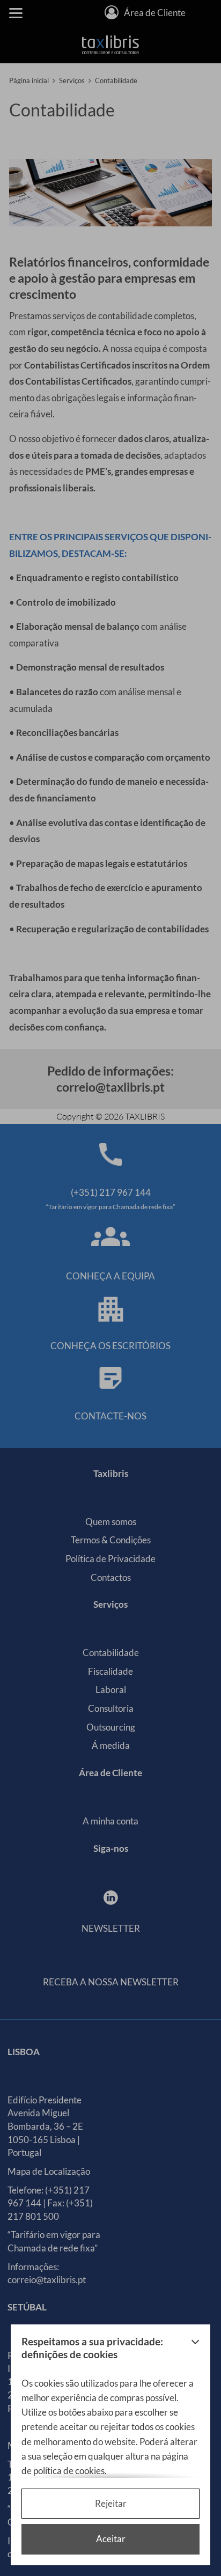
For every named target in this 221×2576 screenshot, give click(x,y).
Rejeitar (111, 2503)
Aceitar (111, 2539)
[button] (195, 2351)
